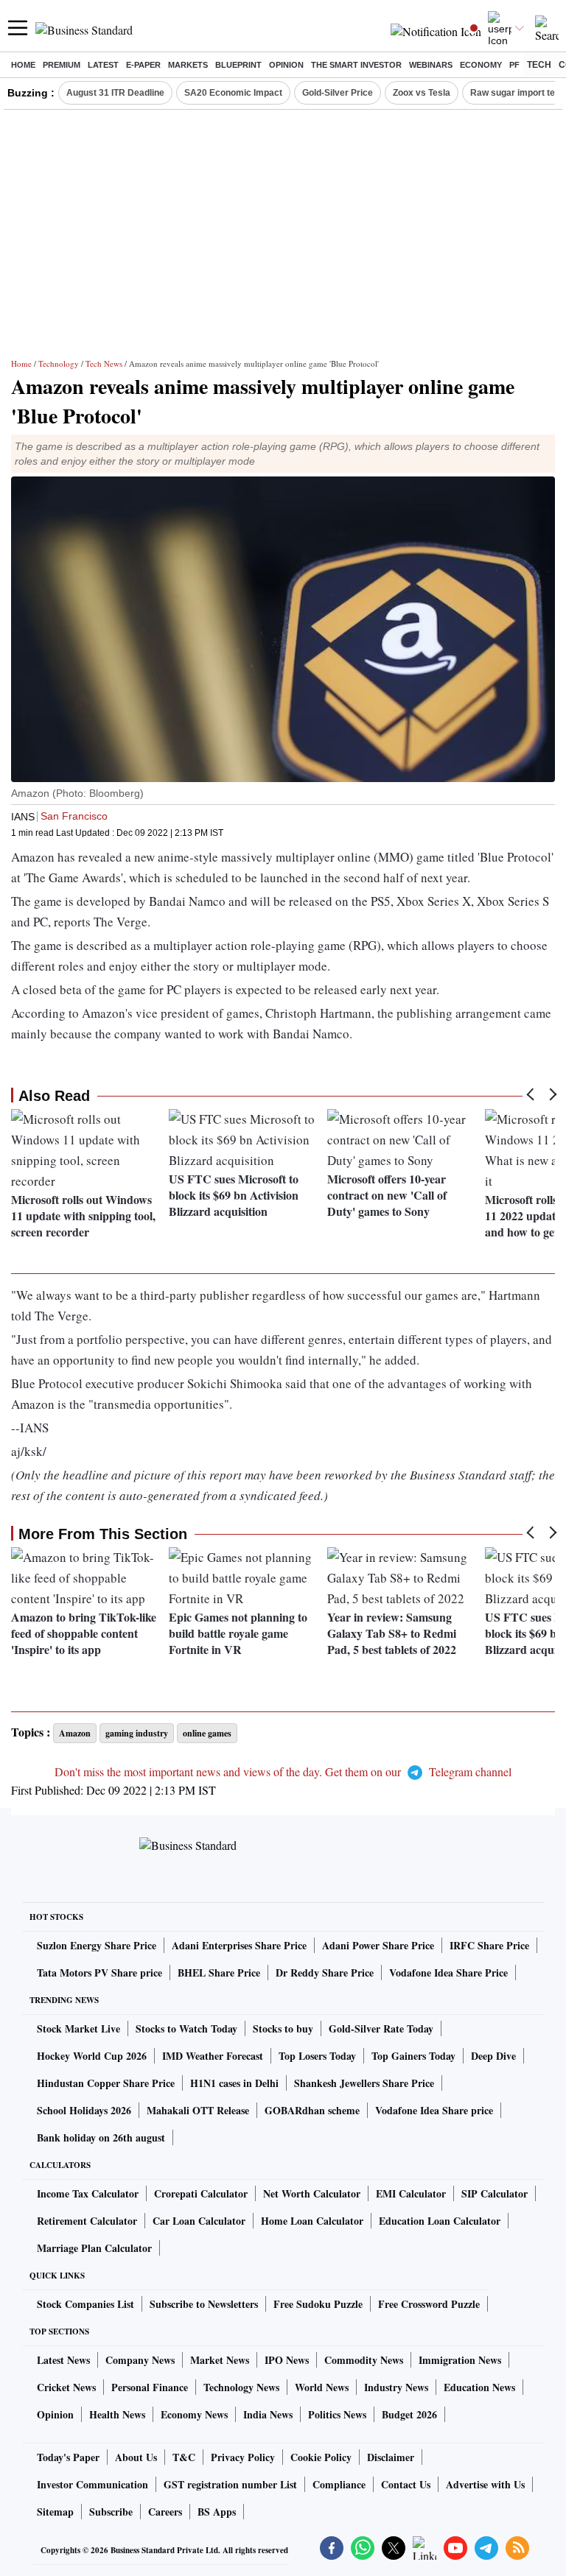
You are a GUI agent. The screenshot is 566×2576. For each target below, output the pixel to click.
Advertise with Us (485, 2484)
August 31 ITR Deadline (115, 93)
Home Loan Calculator (312, 2221)
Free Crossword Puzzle (429, 2304)
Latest (103, 65)
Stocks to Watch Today (186, 2028)
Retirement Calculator (87, 2221)
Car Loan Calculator (199, 2221)
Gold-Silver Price (338, 93)
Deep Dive (493, 2056)
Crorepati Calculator (201, 2193)
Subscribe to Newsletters (204, 2304)
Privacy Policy (243, 2457)
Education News (479, 2387)
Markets (188, 65)
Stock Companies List (85, 2304)
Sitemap (55, 2512)
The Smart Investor (356, 65)
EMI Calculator (411, 2193)
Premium (62, 65)
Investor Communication (92, 2484)
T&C (184, 2457)
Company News (140, 2360)
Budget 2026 (409, 2414)
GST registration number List (230, 2484)
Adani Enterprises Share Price (239, 1945)
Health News (117, 2414)
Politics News (337, 2414)
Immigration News (460, 2360)
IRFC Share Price (489, 1945)
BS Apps (217, 2512)
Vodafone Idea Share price (434, 2110)
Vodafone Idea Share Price (448, 1973)
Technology (59, 363)
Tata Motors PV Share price (99, 1973)
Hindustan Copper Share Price (106, 2083)
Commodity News (364, 2360)
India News (268, 2414)
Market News (220, 2360)
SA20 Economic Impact (233, 93)
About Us (136, 2457)
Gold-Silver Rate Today (381, 2028)
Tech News (104, 363)
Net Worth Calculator (312, 2193)
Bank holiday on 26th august (101, 2137)
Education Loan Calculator (440, 2221)
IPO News (287, 2360)
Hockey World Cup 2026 (92, 2056)
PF (514, 65)
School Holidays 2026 (84, 2110)
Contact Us (406, 2484)
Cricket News (66, 2387)
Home (23, 65)
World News (322, 2387)
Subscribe (111, 2512)
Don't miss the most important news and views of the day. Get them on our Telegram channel (283, 1771)
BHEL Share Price (219, 1973)
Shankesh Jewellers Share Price (364, 2083)
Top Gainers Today (413, 2056)
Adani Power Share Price (378, 1945)
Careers (165, 2512)
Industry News (396, 2387)
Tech (539, 65)
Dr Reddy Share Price (325, 1973)
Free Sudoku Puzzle (318, 2304)
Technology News (241, 2387)
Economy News (194, 2414)
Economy (481, 65)
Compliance (339, 2484)
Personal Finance (150, 2387)
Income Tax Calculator (88, 2193)
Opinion (286, 65)
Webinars (431, 65)
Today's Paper (68, 2457)
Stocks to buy (283, 2028)
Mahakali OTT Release (198, 2110)
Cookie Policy (321, 2457)
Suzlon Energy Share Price (97, 1945)
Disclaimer (391, 2457)
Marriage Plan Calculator (94, 2248)
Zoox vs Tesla (422, 93)
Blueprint (238, 65)
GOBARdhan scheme (312, 2110)
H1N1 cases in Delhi (234, 2083)
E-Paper (143, 65)
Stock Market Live (78, 2028)
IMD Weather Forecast (213, 2056)
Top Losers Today (317, 2056)
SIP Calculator (495, 2193)
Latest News (63, 2360)
